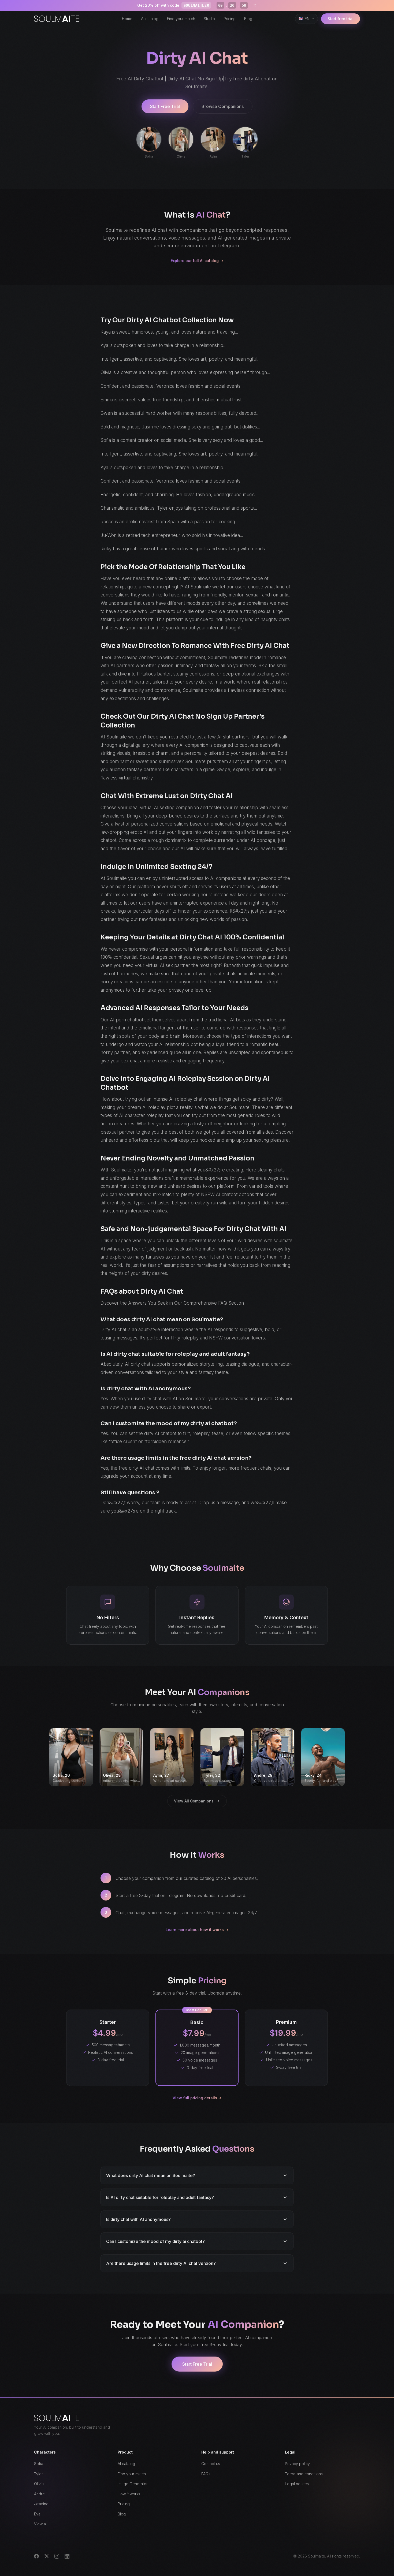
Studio (209, 19)
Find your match (181, 19)
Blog (248, 19)
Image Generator (133, 2484)
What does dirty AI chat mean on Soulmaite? (151, 2175)
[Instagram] (57, 2556)
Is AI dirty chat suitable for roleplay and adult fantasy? (160, 2197)
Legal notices (297, 2484)
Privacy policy (297, 2464)
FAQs (206, 2474)
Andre (39, 2494)
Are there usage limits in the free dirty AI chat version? (161, 2263)
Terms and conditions (304, 2474)
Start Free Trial (165, 106)
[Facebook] (36, 2556)
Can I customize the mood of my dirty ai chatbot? (155, 2241)
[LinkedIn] (67, 2556)
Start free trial (341, 19)
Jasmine (41, 2504)
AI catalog (150, 19)
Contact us (211, 2464)
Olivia (39, 2484)
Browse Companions (223, 106)
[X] (47, 2556)
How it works (129, 2494)
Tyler (38, 2474)
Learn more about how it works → (197, 1930)
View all (41, 2524)
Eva (37, 2514)
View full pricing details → (197, 2098)
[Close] (255, 5)
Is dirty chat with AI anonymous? (138, 2219)
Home (127, 19)
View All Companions (194, 1801)
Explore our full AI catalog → (197, 261)
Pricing (230, 19)
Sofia (39, 2464)
